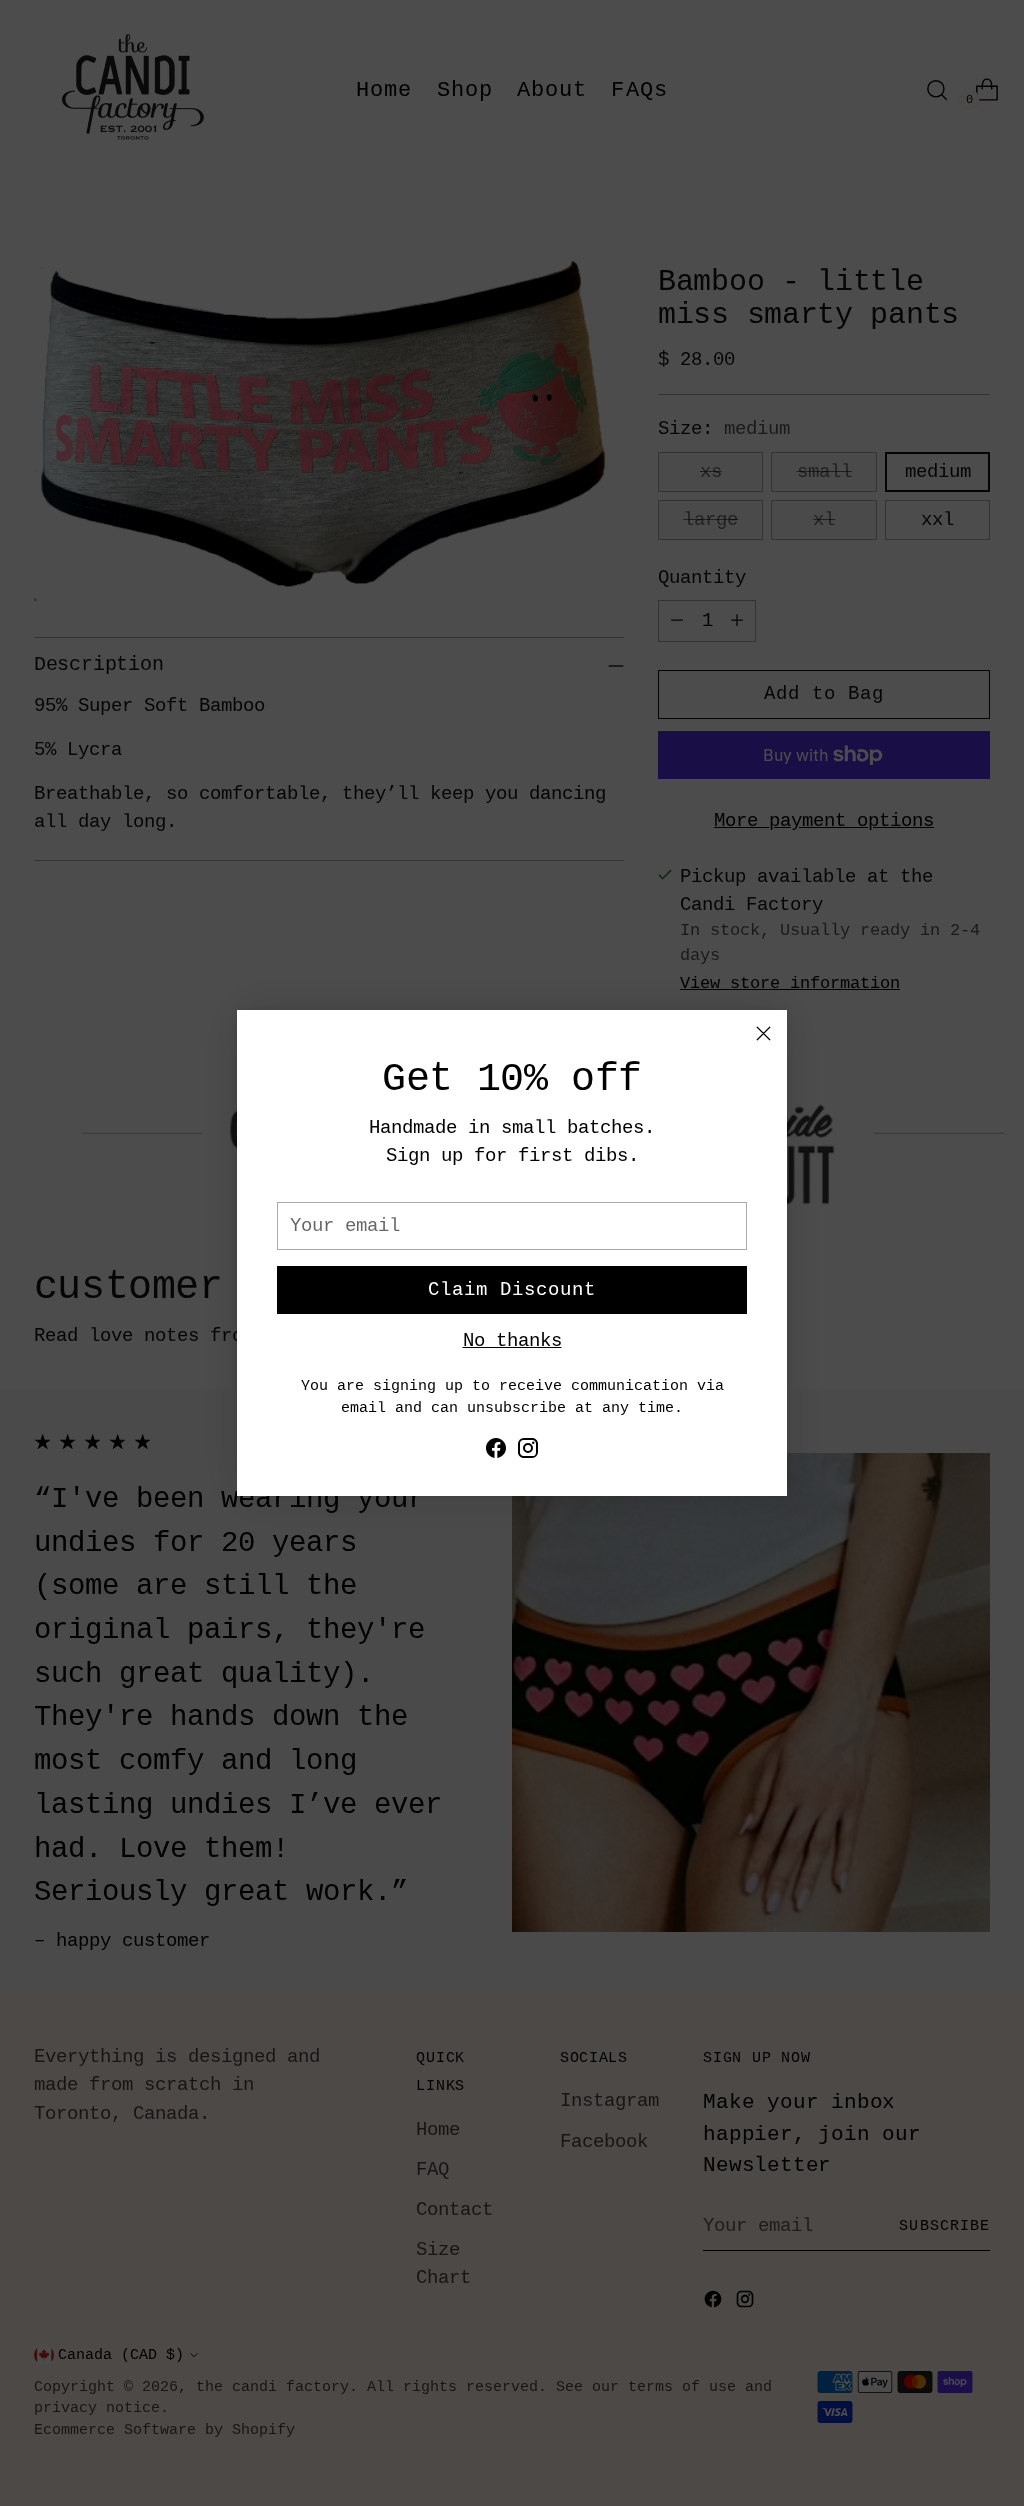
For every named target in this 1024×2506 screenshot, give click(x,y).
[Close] (763, 1033)
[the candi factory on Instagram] (528, 1452)
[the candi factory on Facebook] (496, 1452)
